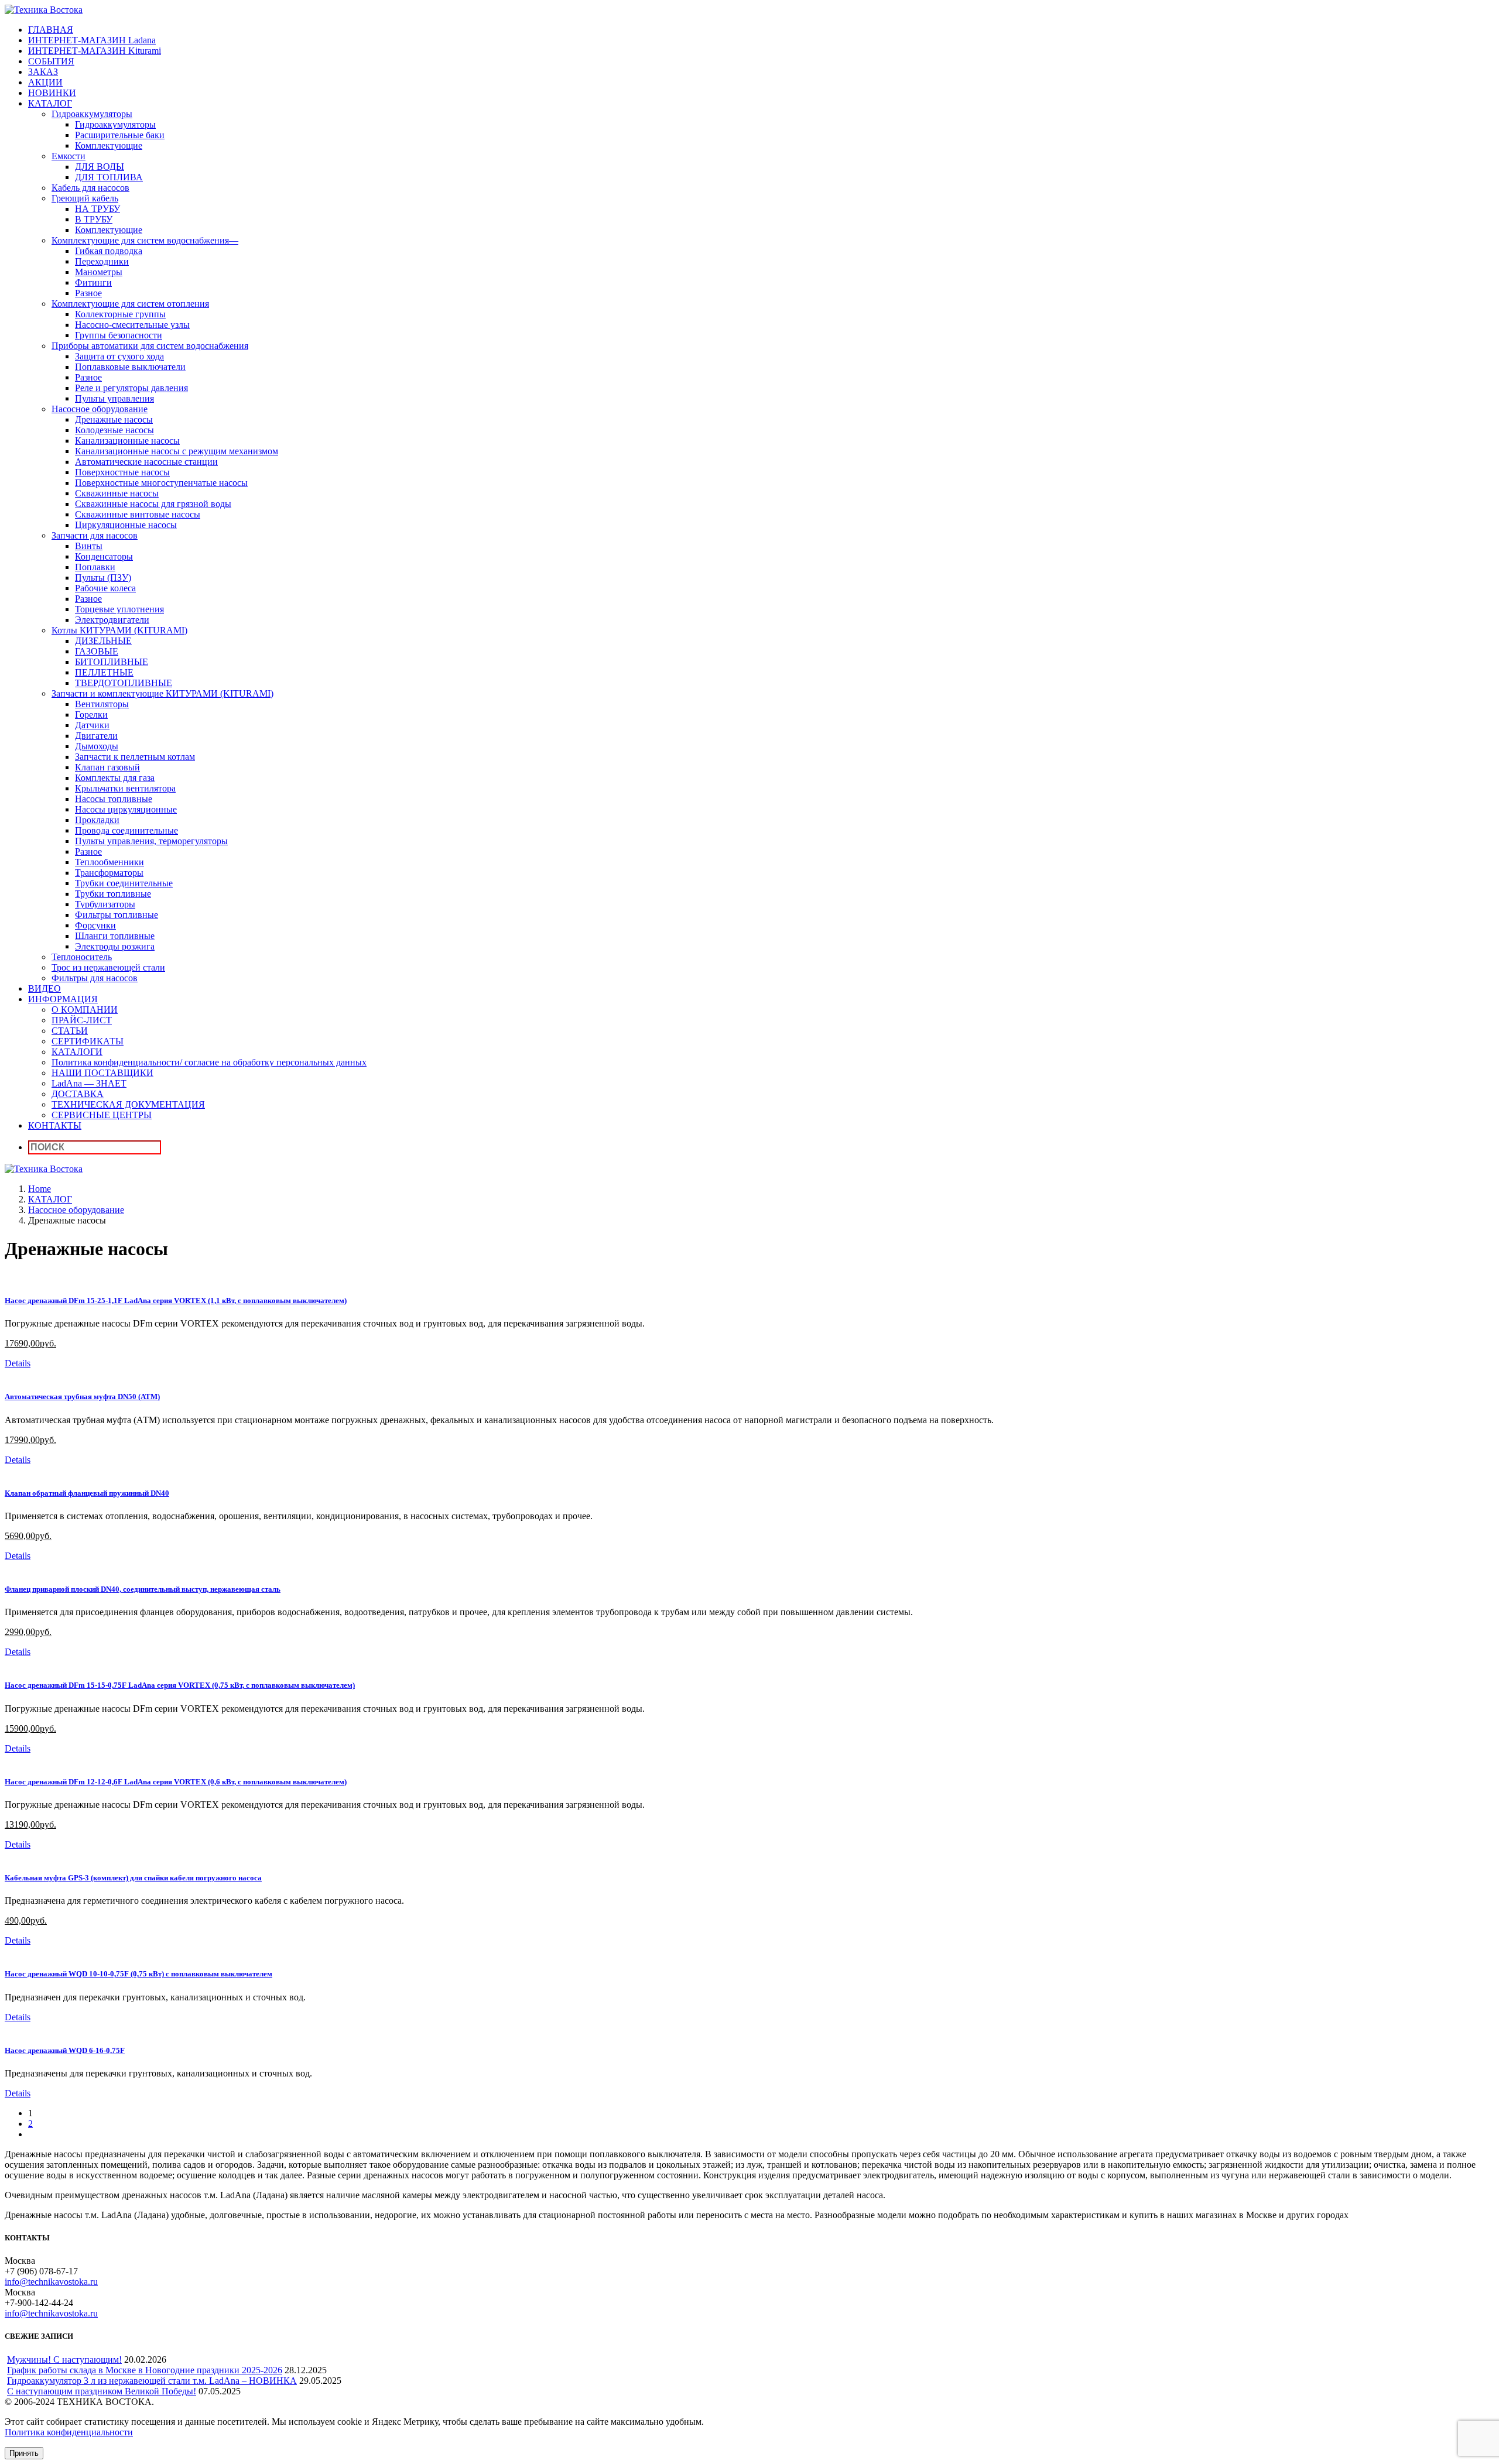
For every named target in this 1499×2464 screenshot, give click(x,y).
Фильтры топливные (117, 915)
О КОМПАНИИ (85, 1010)
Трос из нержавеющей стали (108, 967)
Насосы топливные (114, 799)
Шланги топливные (115, 936)
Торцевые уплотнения (119, 609)
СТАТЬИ (70, 1031)
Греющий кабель (85, 198)
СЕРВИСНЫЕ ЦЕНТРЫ (102, 1115)
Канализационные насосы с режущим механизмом (177, 451)
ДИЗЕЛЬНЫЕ (103, 641)
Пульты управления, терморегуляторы (151, 841)
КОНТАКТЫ (55, 1125)
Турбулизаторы (105, 904)
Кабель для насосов (90, 188)
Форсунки (95, 925)
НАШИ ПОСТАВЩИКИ (102, 1073)
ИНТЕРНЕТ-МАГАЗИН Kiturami (95, 51)
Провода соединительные (126, 830)
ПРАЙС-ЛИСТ (82, 1020)
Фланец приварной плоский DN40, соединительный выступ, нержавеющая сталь (143, 1589)
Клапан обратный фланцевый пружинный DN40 (87, 1493)
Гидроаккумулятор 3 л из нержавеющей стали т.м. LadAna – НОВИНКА (152, 2381)
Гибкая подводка (109, 251)
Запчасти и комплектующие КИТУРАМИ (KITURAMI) (162, 693)
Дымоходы (97, 746)
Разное (88, 293)
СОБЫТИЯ (51, 61)
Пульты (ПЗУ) (103, 578)
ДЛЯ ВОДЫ (100, 167)
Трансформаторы (109, 873)
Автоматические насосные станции (146, 462)
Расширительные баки (120, 135)
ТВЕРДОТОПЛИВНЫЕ (124, 683)
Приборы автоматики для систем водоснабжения (150, 346)
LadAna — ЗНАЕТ (89, 1083)
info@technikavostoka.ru (51, 2282)
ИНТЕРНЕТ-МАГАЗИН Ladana (92, 40)
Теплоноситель (82, 957)
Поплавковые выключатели (130, 367)
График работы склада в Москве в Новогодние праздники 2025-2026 (145, 2370)
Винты (89, 546)
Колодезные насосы (114, 430)
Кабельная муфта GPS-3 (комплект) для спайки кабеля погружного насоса (133, 1878)
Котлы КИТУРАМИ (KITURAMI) (119, 630)
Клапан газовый (107, 767)
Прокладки (97, 820)
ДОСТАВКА (78, 1094)
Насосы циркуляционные (126, 809)
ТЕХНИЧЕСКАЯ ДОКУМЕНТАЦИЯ (128, 1104)
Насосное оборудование (100, 409)
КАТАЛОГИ (77, 1052)
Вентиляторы (102, 704)
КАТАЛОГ (50, 103)
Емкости (69, 156)
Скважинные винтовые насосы (138, 514)
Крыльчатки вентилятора (125, 788)
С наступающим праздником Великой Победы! (102, 2391)
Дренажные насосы (114, 419)
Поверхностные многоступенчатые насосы (161, 483)
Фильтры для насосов (95, 978)
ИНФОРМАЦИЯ (63, 999)
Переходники (102, 261)
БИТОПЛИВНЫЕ (112, 662)
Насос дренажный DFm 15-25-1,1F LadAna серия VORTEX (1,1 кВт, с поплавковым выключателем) (176, 1300)
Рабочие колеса (105, 588)
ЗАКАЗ (43, 72)
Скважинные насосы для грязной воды (153, 504)
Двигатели (96, 736)
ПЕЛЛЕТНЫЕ (104, 672)
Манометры (99, 272)
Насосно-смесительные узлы (132, 325)
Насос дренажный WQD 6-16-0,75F (65, 2050)
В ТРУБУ (94, 219)
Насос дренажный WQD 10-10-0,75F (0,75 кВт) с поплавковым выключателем (138, 1974)
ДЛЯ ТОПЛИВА (109, 177)
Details (18, 1363)
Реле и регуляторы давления (131, 388)
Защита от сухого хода (119, 356)
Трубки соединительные (124, 883)
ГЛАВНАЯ (51, 30)
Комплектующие (109, 145)
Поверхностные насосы (122, 472)
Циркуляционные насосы (126, 525)
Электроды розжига (115, 946)
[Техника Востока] (44, 10)
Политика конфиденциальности (69, 2432)
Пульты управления (114, 398)
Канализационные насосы (127, 441)
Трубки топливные (113, 894)
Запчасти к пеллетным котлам (135, 757)
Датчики (92, 725)
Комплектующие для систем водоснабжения (145, 240)
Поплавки (95, 567)
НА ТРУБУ (97, 209)
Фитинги (93, 282)
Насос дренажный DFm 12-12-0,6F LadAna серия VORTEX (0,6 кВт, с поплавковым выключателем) (176, 1782)
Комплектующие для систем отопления (130, 304)
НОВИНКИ (52, 93)
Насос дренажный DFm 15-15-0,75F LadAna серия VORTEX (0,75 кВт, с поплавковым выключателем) (180, 1685)
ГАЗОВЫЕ (97, 651)
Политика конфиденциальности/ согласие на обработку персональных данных (209, 1062)
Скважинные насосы (117, 493)
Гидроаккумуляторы (92, 114)
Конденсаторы (104, 556)
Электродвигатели (112, 620)
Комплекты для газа (115, 778)
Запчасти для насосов (95, 535)
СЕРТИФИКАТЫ (88, 1041)
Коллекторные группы (120, 314)
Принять (24, 2453)
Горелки (91, 714)
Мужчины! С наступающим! (64, 2360)
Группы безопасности (119, 335)
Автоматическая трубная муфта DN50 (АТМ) (82, 1397)
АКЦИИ (45, 82)
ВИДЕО (45, 988)
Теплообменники (109, 862)
